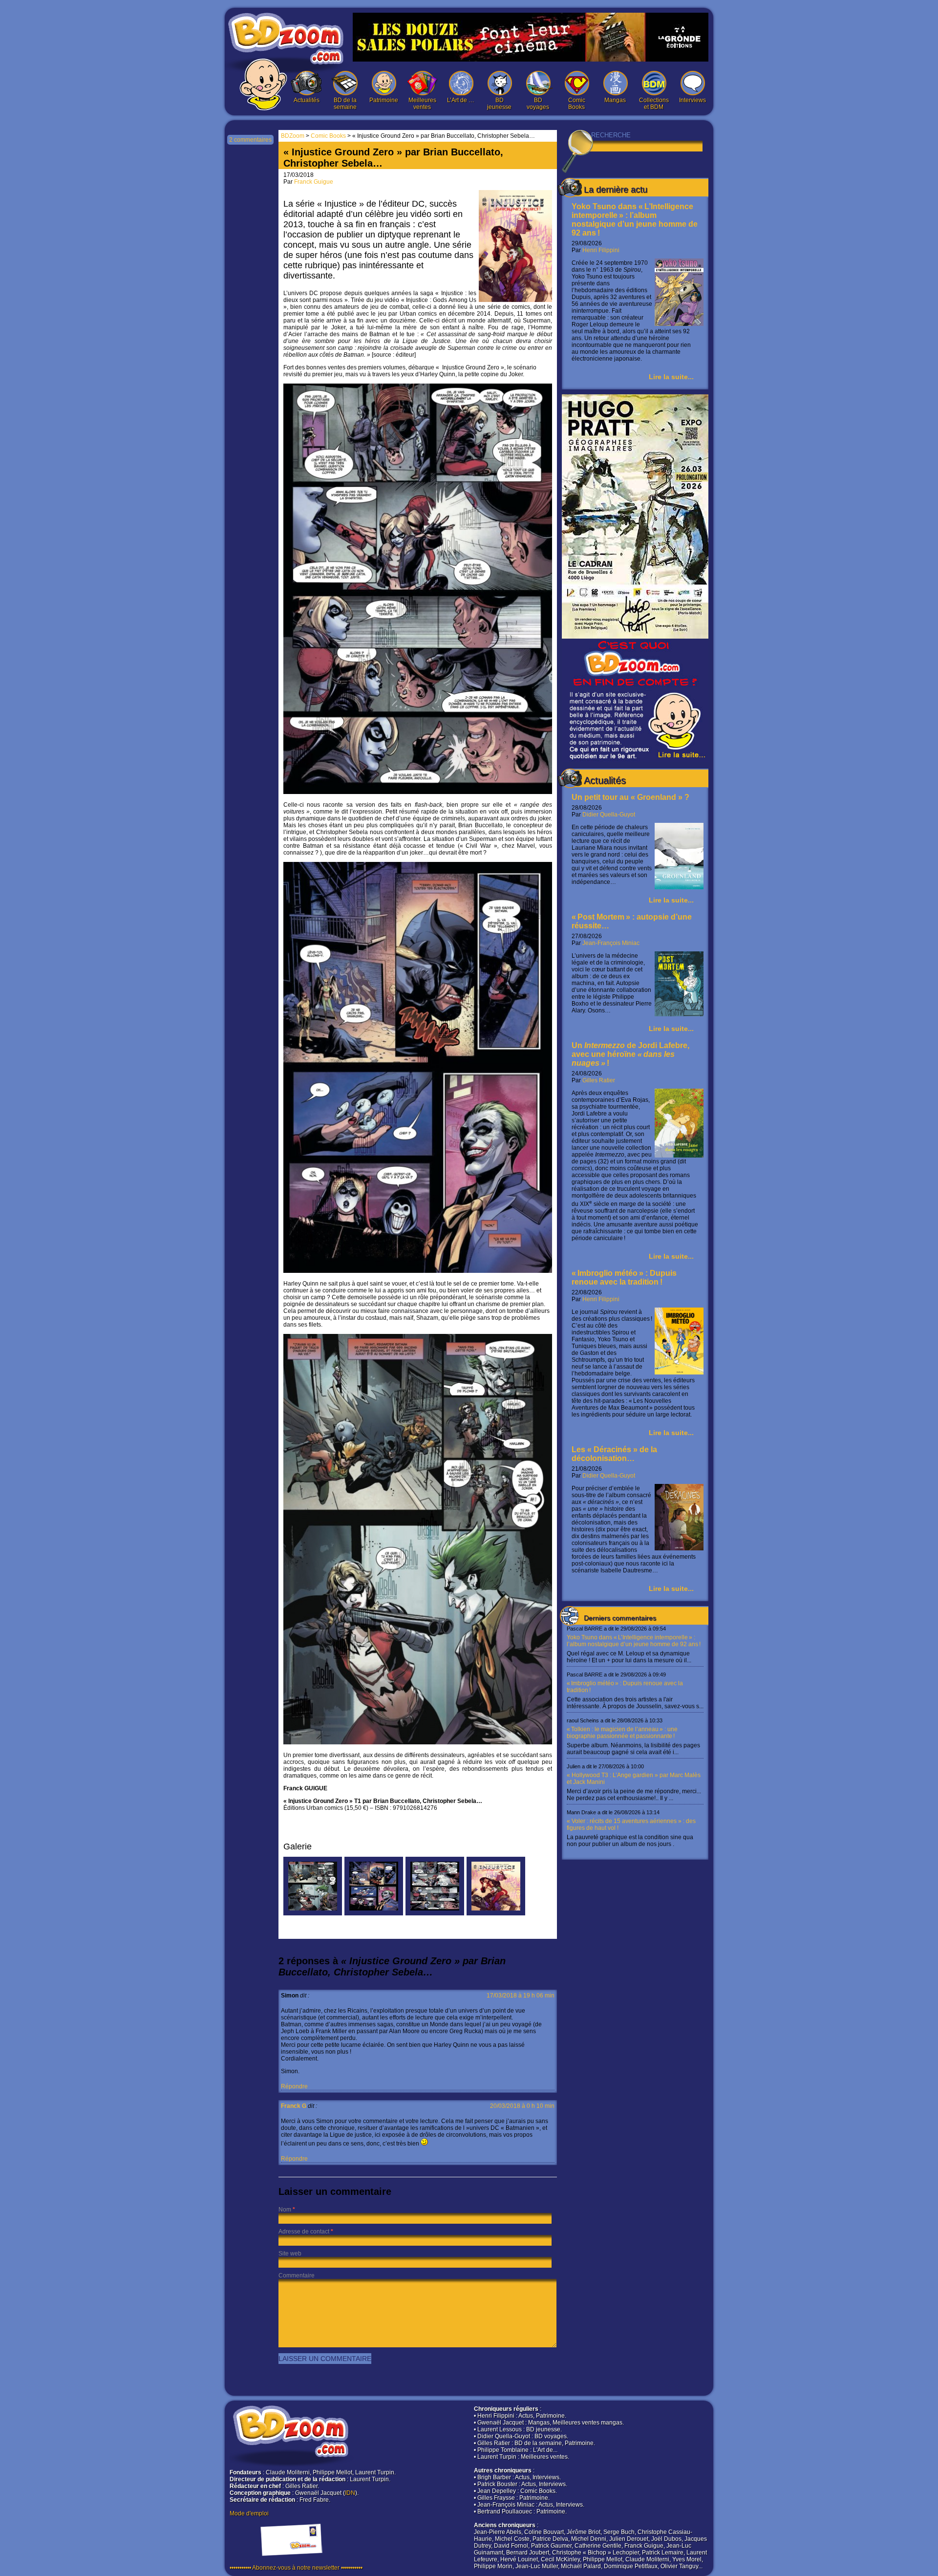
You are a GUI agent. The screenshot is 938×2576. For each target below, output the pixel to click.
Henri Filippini (601, 250)
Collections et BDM (654, 104)
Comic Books (577, 104)
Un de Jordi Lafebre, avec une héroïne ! (630, 1054)
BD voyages (538, 104)
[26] (435, 1913)
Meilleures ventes (422, 104)
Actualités (307, 100)
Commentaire (297, 2275)
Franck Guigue (314, 182)
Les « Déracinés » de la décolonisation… (614, 1454)
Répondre (294, 2086)
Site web (290, 2254)
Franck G (294, 2106)
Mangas (615, 100)
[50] (374, 1913)
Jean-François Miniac (611, 943)
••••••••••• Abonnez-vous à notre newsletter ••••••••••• (296, 2568)
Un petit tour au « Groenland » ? (630, 797)
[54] (313, 1913)
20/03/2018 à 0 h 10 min (522, 2106)
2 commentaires (250, 140)
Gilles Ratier (599, 1080)
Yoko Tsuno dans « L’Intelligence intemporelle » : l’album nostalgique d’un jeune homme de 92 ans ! (635, 220)
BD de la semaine (345, 104)
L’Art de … (461, 100)
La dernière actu (616, 190)
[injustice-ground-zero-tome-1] (496, 1913)
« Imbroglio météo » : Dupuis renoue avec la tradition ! (624, 1277)
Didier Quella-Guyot (609, 815)
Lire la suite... (671, 377)
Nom (285, 2210)
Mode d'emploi (249, 2513)
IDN (350, 2493)
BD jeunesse (499, 104)
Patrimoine (384, 100)
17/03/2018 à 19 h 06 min (521, 1996)
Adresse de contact (304, 2232)
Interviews (693, 100)
